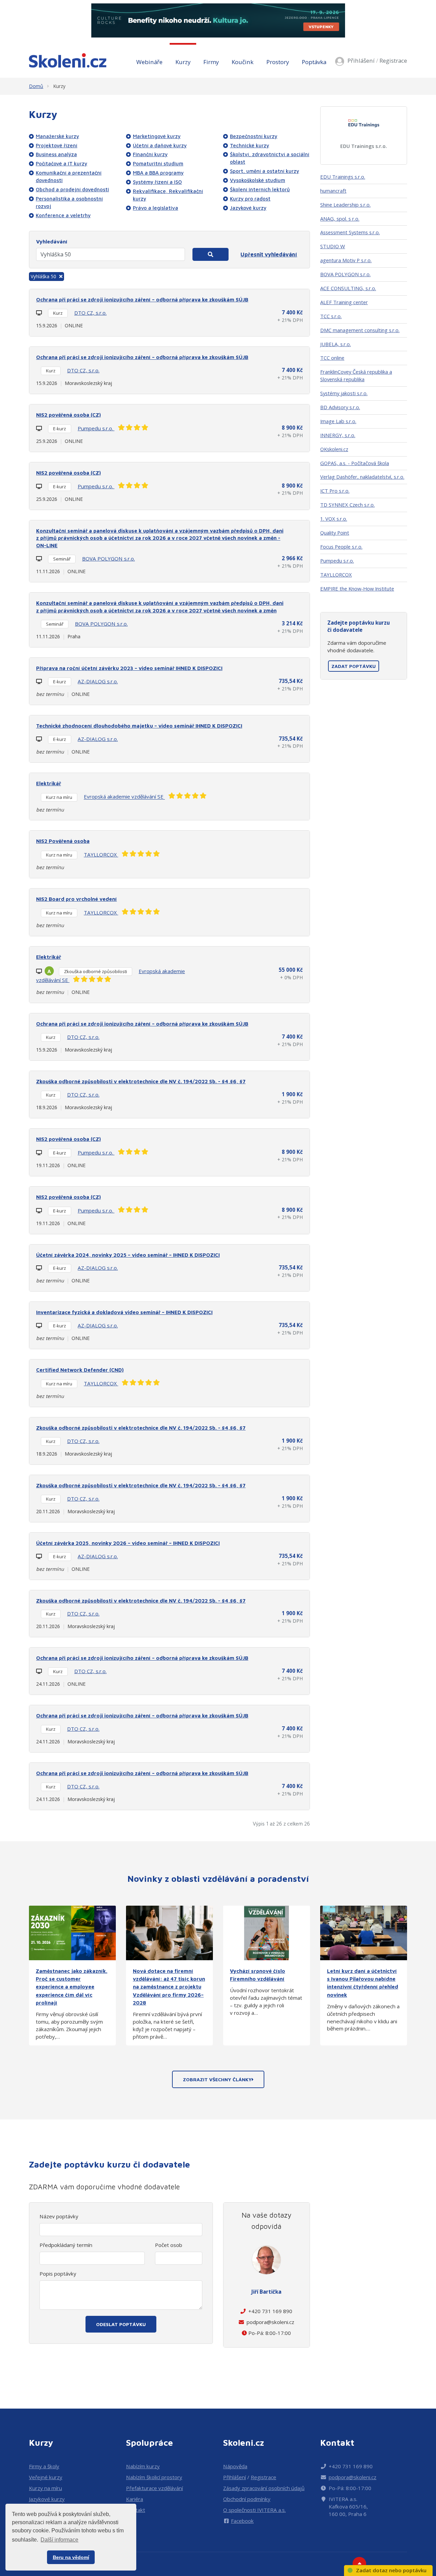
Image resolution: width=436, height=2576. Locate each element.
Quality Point (335, 533)
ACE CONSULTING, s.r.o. (348, 288)
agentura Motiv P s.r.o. (346, 260)
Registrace (393, 61)
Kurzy (183, 62)
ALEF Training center (344, 302)
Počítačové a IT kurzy (61, 163)
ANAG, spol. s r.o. (340, 219)
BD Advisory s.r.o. (340, 407)
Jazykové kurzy (248, 208)
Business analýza (56, 154)
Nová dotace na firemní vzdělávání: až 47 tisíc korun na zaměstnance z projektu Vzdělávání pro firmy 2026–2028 (169, 1987)
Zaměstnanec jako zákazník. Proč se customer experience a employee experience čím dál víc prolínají (72, 1987)
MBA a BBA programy (158, 173)
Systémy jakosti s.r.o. (344, 393)
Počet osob (169, 2245)
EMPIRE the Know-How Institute (357, 589)
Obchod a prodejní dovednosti (72, 189)
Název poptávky (59, 2216)
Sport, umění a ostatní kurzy (264, 171)
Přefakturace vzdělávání (154, 2488)
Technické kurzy (250, 145)
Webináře (149, 62)
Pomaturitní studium (158, 163)
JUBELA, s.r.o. (336, 344)
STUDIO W (333, 246)
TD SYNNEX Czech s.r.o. (347, 505)
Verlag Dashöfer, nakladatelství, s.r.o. (362, 477)
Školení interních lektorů (260, 189)
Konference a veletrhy (63, 215)
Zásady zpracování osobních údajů (264, 2488)
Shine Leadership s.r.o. (345, 205)
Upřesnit (269, 254)
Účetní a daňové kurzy (160, 145)
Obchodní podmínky (247, 2499)
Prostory (278, 62)
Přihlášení (361, 61)
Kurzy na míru (45, 2488)
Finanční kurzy (150, 154)
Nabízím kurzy (143, 2466)
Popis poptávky (58, 2274)
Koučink (243, 62)
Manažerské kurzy (57, 136)
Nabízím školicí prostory (154, 2477)
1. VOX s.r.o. (334, 519)
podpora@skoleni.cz (270, 2322)
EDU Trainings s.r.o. (364, 146)
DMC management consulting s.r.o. (360, 330)
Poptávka (314, 62)
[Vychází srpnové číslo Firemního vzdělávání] (267, 1932)
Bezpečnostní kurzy (254, 136)
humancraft (333, 191)
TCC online (332, 358)
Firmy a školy (44, 2466)
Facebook (242, 2521)
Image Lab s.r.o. (338, 421)
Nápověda (235, 2466)
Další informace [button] (59, 2540)
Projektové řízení (57, 145)
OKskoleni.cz (334, 449)
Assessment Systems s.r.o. (350, 232)
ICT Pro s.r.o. (335, 491)
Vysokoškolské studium (258, 180)
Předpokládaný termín (66, 2245)
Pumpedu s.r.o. (337, 561)
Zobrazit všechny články (217, 2079)
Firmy (211, 62)
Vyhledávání (52, 241)
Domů (36, 86)
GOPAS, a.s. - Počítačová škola (355, 463)
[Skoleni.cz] (68, 60)
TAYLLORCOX (336, 575)
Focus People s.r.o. (341, 547)
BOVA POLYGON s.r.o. (345, 274)
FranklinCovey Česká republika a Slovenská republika (356, 375)
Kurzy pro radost (250, 198)
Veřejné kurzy (46, 2477)
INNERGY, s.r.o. (338, 435)
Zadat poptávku (354, 666)
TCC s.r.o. (331, 316)
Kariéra (135, 2499)
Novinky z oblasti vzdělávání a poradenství (218, 1878)
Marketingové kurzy (157, 136)
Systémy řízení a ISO (157, 182)
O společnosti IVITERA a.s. (254, 2510)
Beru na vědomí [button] (71, 2557)
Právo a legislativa (155, 208)
